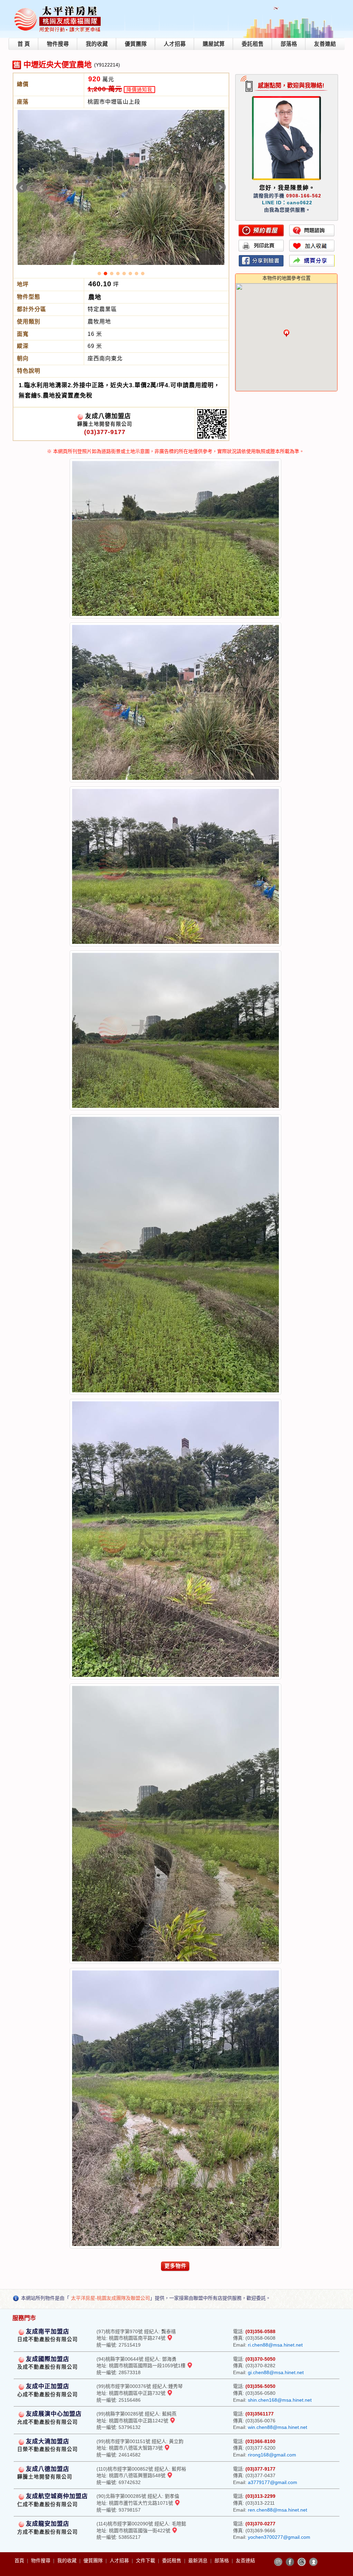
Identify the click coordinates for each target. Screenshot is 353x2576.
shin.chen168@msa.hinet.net (280, 2400)
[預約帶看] (261, 230)
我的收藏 (97, 44)
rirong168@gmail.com (272, 2455)
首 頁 (24, 44)
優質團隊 (136, 44)
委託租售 (253, 44)
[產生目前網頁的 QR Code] (278, 2562)
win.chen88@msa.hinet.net (278, 2427)
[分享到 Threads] (302, 2562)
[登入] (313, 2562)
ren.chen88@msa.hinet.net (278, 2510)
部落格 (289, 44)
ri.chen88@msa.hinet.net (275, 2345)
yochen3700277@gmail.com (279, 2537)
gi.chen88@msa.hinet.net (276, 2372)
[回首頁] (58, 8)
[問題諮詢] (312, 230)
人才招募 (175, 44)
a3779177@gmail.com (273, 2482)
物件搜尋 (58, 44)
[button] (286, 333)
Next (220, 187)
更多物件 (175, 2266)
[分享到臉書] (261, 261)
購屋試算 (214, 44)
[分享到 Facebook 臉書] (290, 2562)
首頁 (20, 2560)
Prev (22, 187)
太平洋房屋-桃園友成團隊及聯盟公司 (110, 2298)
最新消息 (199, 2560)
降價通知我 (139, 90)
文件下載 (146, 2560)
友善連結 (325, 44)
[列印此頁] (261, 246)
